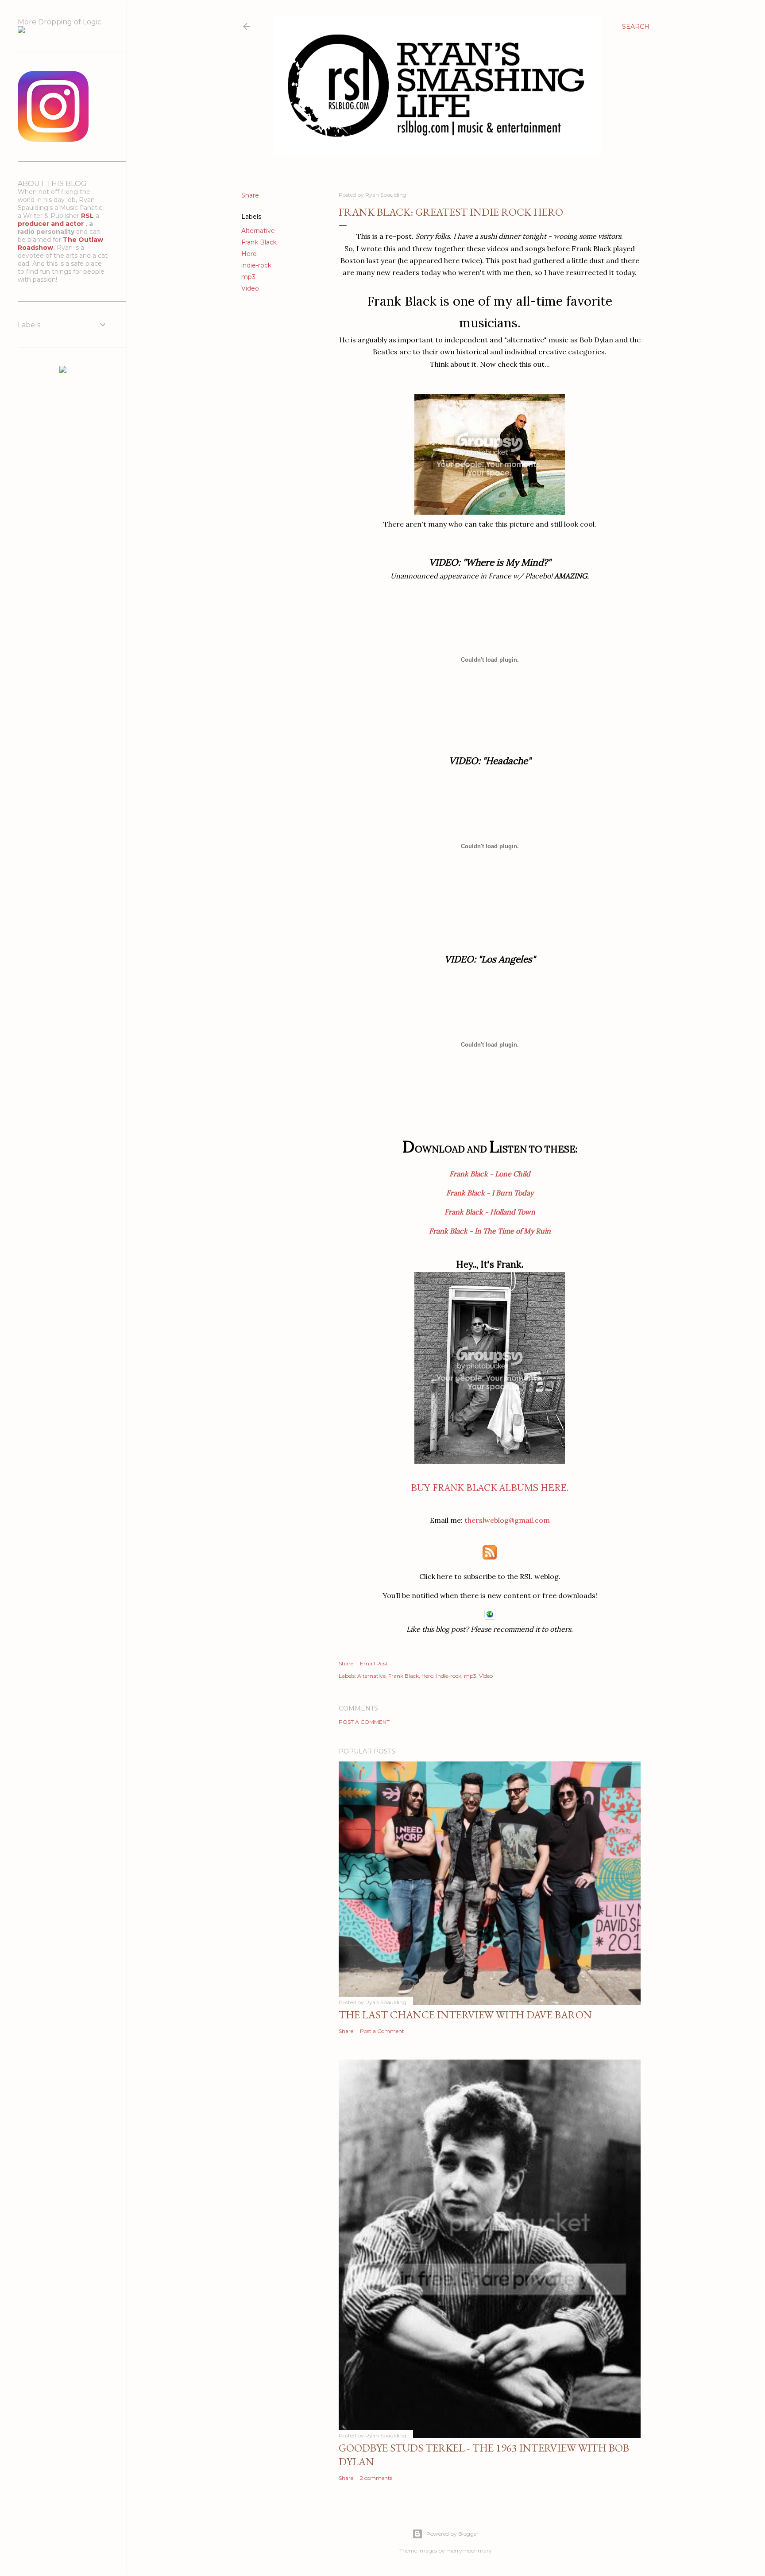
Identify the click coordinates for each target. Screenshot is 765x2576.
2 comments (376, 2478)
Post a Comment (364, 1722)
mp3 (248, 277)
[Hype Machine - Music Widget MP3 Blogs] (63, 371)
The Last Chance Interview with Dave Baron (465, 2015)
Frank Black (259, 242)
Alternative (258, 231)
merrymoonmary (469, 2551)
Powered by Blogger (452, 2534)
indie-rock (256, 265)
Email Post (374, 1663)
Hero (249, 254)
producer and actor (52, 224)
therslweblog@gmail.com (507, 1520)
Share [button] (250, 195)
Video (250, 288)
